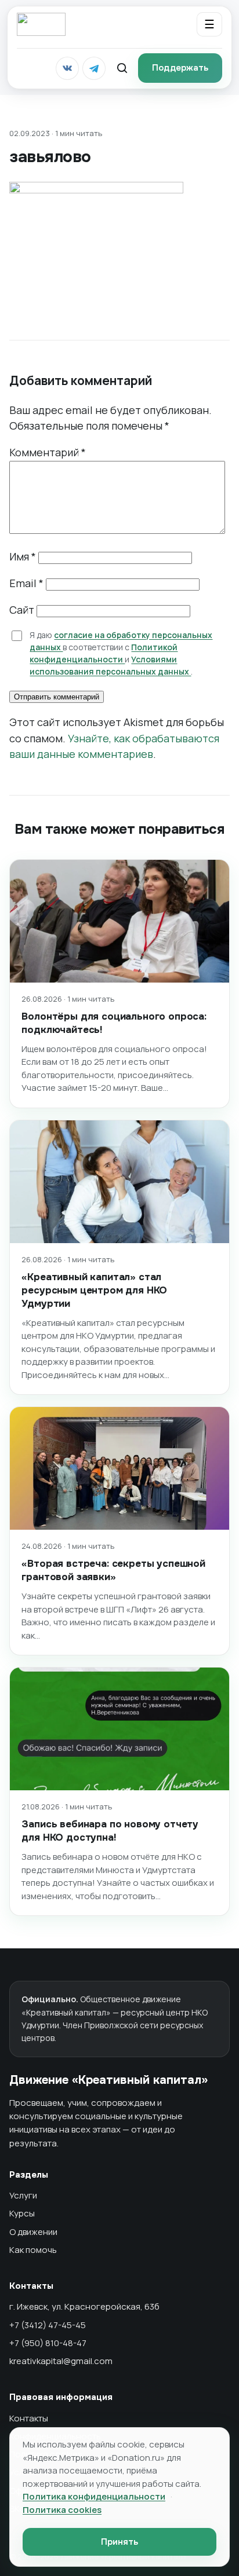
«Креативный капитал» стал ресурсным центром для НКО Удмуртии (94, 1290)
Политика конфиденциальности (94, 2496)
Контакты (29, 2418)
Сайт (22, 610)
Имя (23, 556)
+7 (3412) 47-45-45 (48, 2325)
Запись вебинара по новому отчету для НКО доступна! (110, 1831)
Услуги (23, 2195)
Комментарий (48, 452)
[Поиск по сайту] (122, 68)
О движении (33, 2232)
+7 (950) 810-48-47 (48, 2343)
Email (26, 583)
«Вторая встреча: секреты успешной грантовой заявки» (113, 1570)
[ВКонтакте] (67, 68)
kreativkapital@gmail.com (61, 2361)
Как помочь (33, 2250)
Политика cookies (62, 2510)
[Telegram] (94, 68)
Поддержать (180, 68)
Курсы (22, 2213)
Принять (119, 2542)
